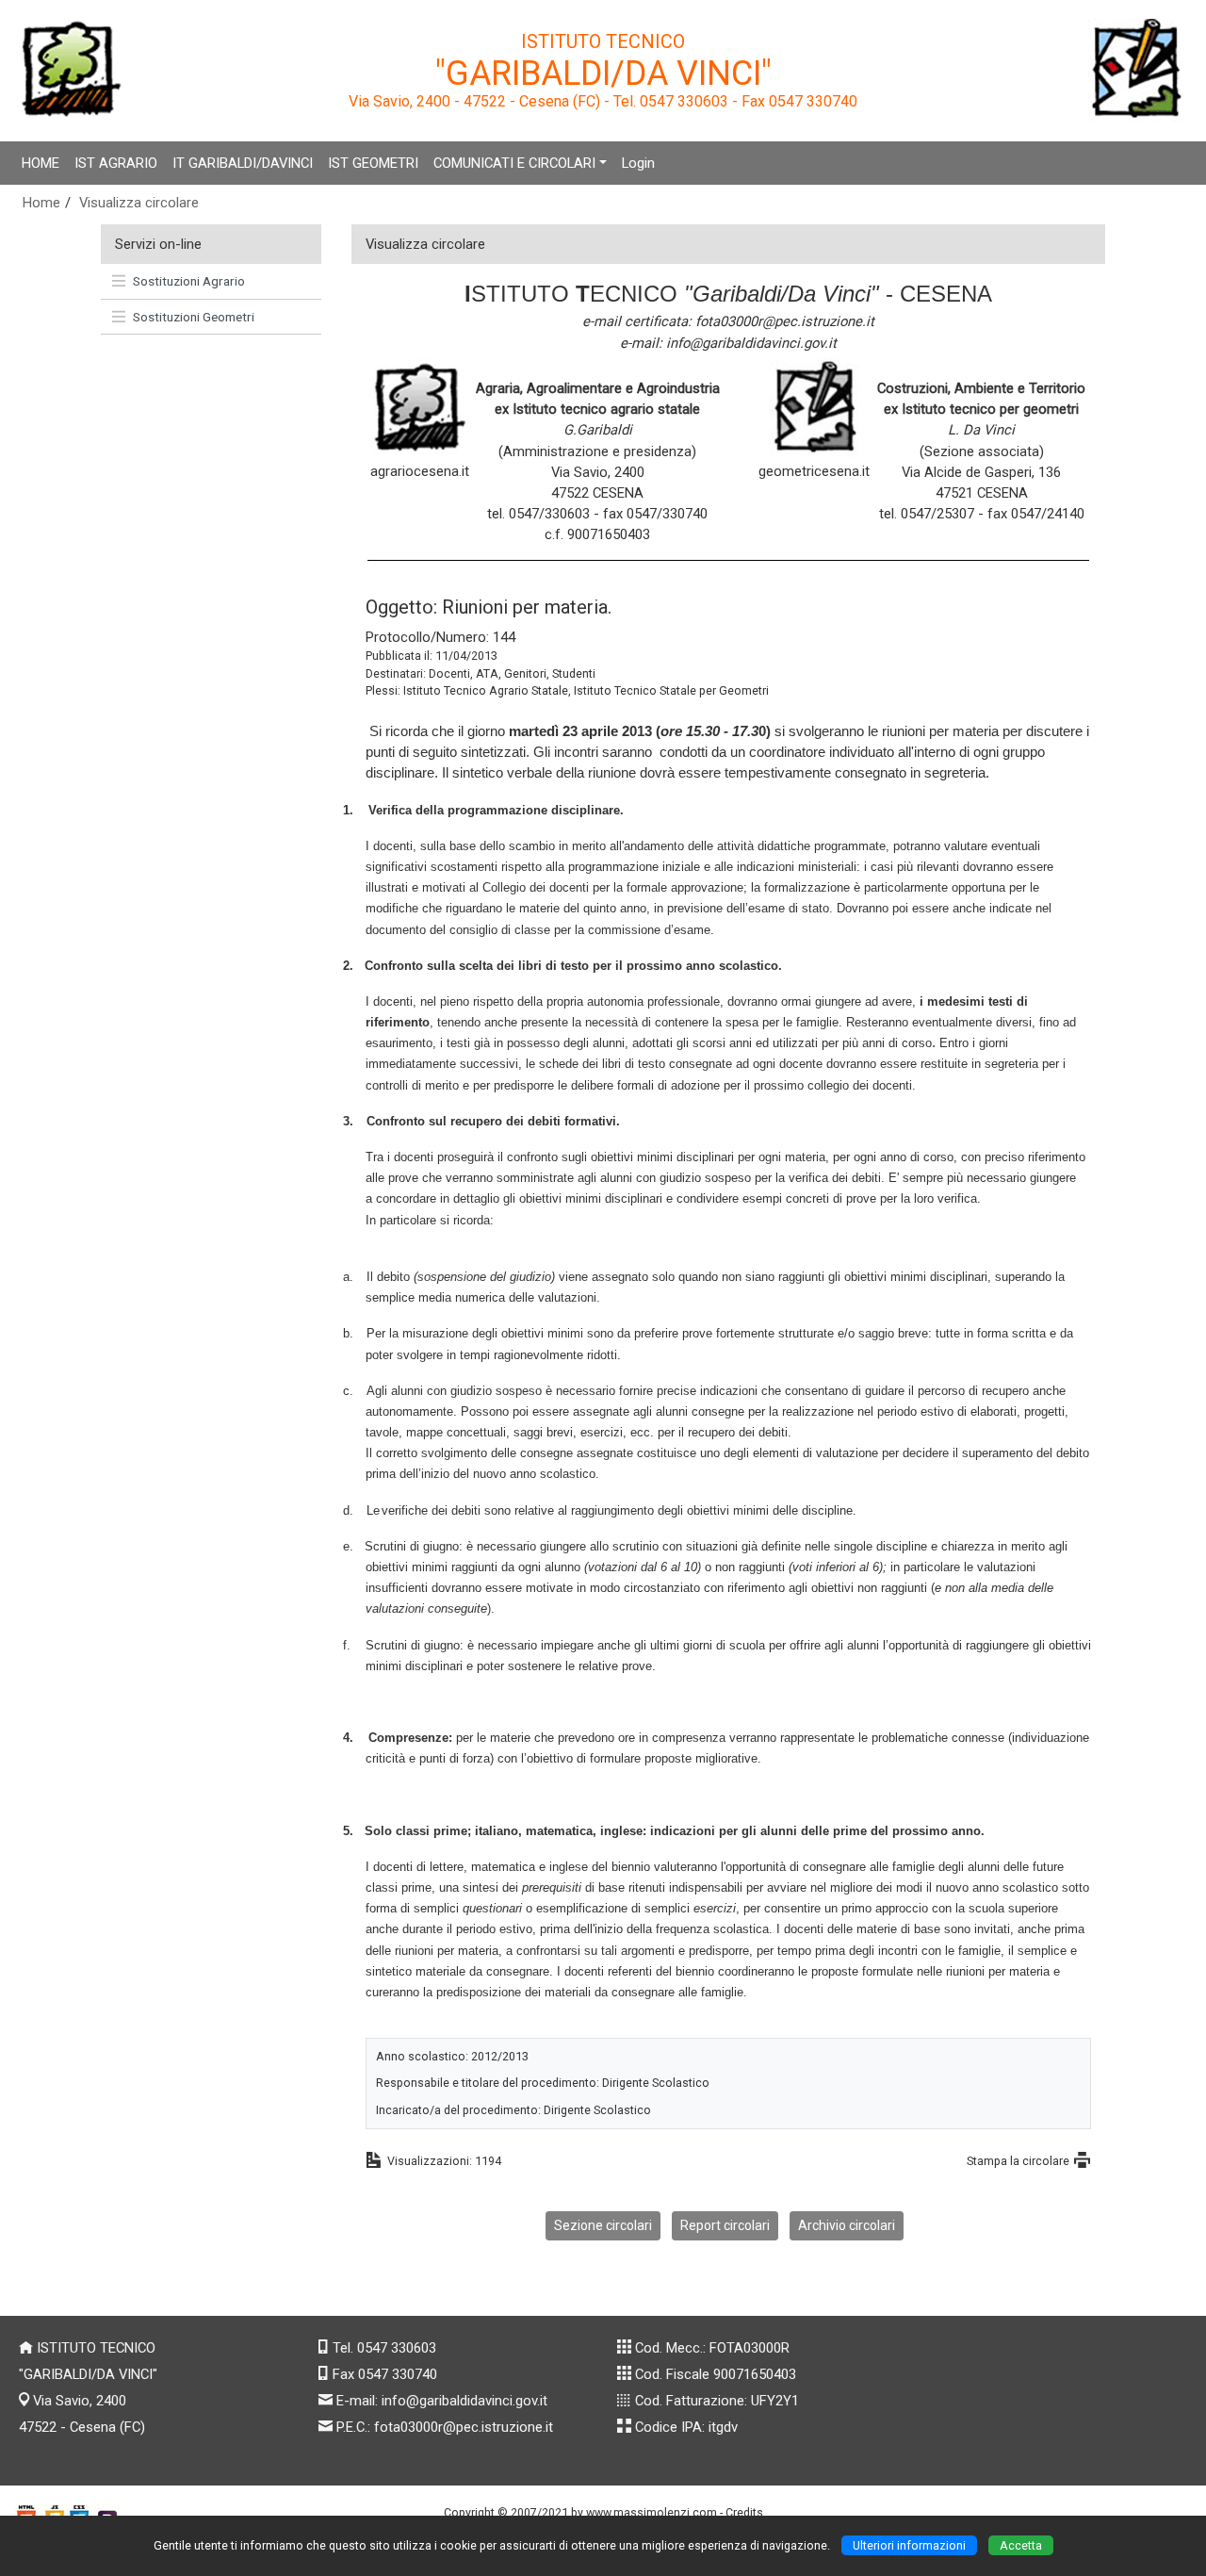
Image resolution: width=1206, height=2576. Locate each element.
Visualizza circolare (139, 203)
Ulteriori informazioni (909, 2545)
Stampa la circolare (1018, 2161)
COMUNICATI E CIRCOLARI (514, 163)
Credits (744, 2512)
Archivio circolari (847, 2225)
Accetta (1021, 2545)
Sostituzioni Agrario (189, 281)
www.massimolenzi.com (652, 2512)
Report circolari (725, 2225)
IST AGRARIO (116, 163)
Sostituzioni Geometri (194, 317)
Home (41, 203)
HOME (41, 163)
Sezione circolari (603, 2225)
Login (638, 163)
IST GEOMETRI (373, 163)
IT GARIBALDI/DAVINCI (243, 163)
